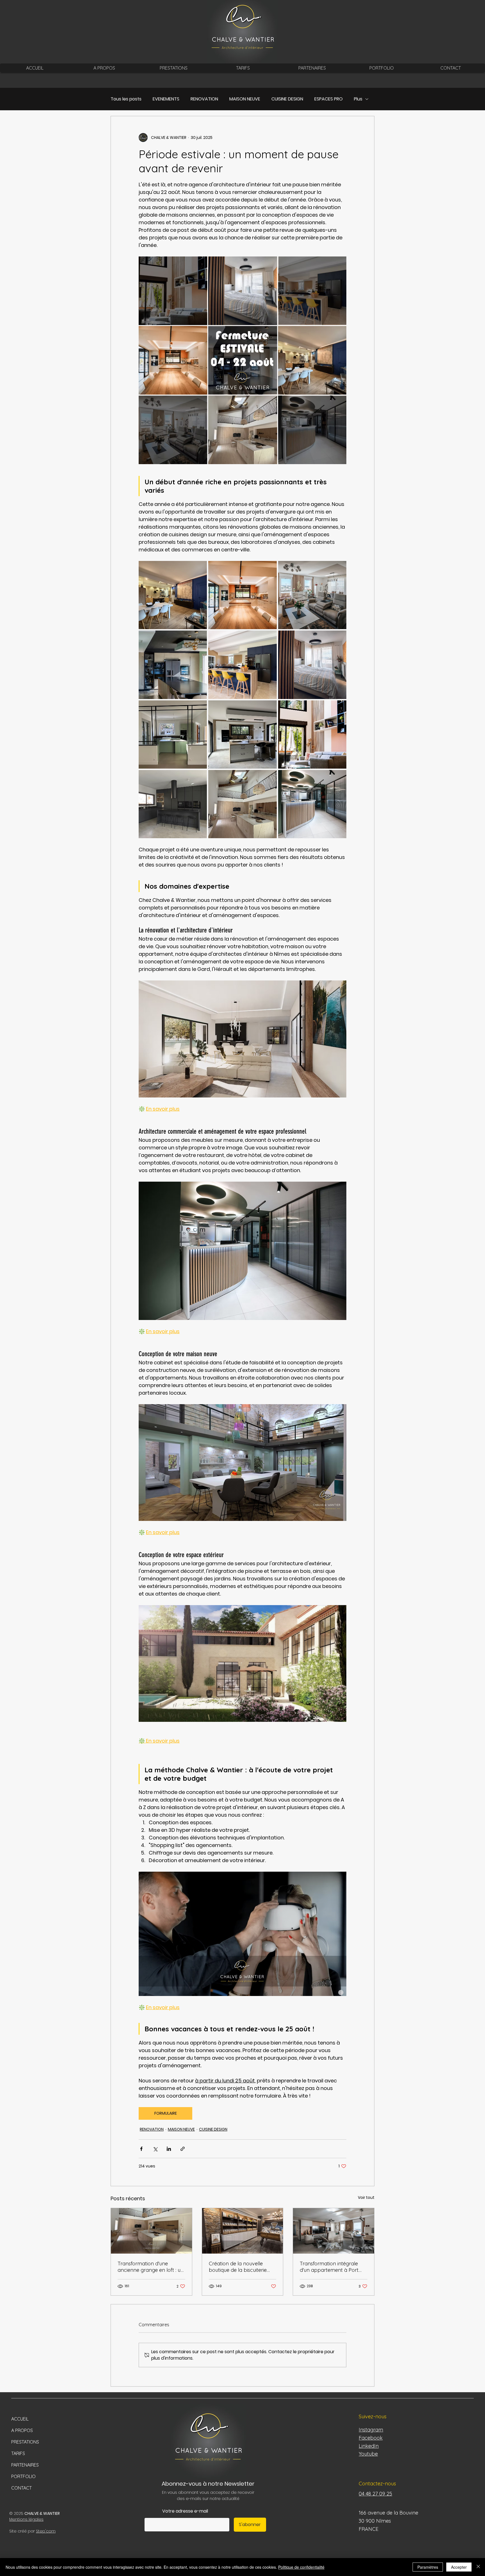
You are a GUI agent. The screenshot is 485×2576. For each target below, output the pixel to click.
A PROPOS (22, 2430)
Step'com (46, 2531)
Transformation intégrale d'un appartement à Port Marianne (329, 2267)
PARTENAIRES (25, 2465)
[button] (173, 68)
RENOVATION (204, 99)
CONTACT (21, 2488)
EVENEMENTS (166, 99)
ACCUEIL (20, 2419)
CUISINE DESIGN (287, 99)
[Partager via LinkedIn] (169, 2149)
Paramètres (428, 2567)
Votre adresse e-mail (185, 2511)
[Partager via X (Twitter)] (155, 2149)
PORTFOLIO (23, 2476)
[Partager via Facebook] (141, 2149)
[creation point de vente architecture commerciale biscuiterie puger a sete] (243, 2231)
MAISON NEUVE (245, 99)
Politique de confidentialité (301, 2567)
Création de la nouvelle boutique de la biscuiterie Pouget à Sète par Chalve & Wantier (241, 2267)
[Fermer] (478, 2567)
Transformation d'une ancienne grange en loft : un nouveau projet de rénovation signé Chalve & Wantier (151, 2267)
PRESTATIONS (25, 2442)
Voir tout (366, 2197)
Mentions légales (26, 2519)
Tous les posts (126, 99)
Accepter (459, 2567)
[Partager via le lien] (183, 2149)
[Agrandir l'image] (173, 595)
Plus (358, 99)
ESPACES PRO (329, 99)
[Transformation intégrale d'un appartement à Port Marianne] (334, 2231)
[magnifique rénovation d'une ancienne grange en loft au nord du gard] (151, 2231)
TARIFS (18, 2453)
